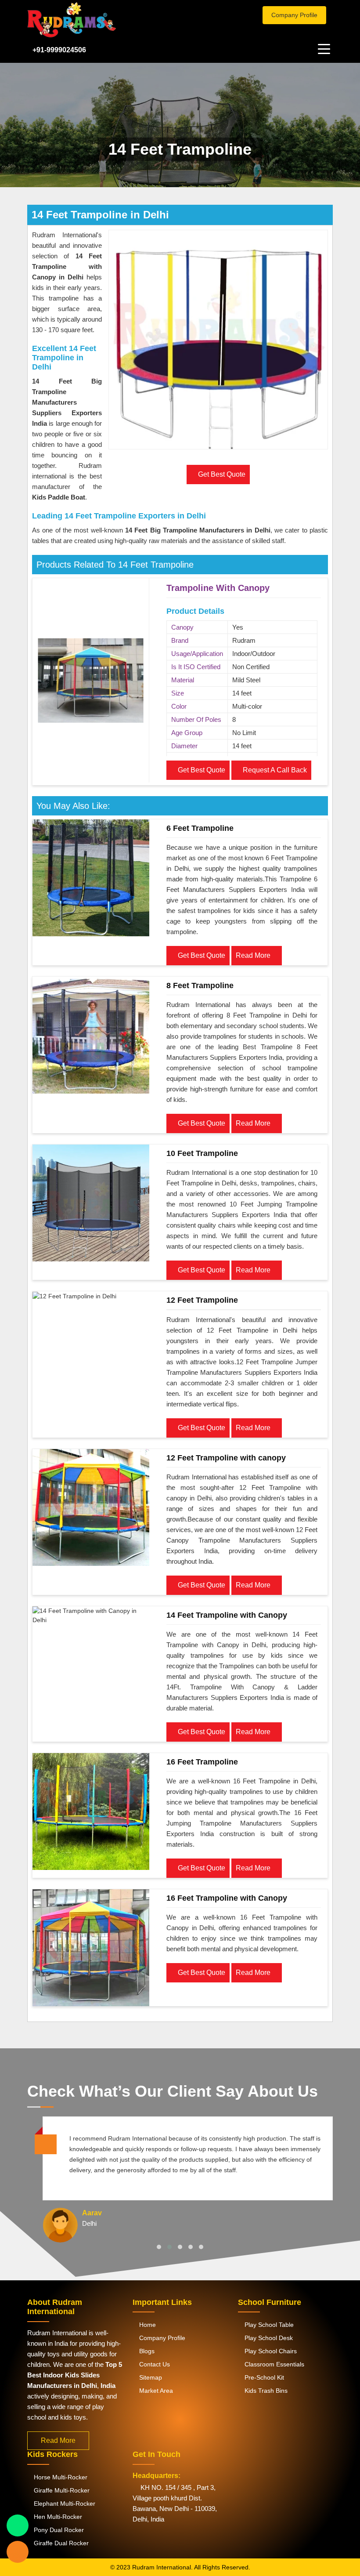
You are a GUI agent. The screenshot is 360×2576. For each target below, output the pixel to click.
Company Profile (294, 15)
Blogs (146, 2351)
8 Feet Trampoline (200, 985)
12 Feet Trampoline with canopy (226, 1458)
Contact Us (154, 2364)
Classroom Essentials (274, 2364)
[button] (159, 2247)
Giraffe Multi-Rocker (61, 2490)
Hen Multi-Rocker (57, 2517)
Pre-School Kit (263, 2377)
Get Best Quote (201, 770)
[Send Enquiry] (18, 2552)
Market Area (155, 2391)
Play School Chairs (270, 2351)
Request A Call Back (274, 770)
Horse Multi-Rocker (60, 2477)
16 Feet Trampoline (202, 1762)
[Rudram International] (101, 20)
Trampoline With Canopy (218, 588)
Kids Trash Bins (265, 2391)
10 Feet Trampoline (202, 1153)
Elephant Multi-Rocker (64, 2504)
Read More (254, 955)
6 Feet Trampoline (200, 828)
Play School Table (268, 2325)
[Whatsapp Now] (18, 2525)
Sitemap (150, 2377)
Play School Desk (268, 2338)
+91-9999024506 (59, 50)
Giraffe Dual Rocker (60, 2543)
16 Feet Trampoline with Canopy (227, 1898)
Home (147, 2325)
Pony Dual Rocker (58, 2530)
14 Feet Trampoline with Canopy (227, 1615)
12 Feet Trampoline (202, 1300)
